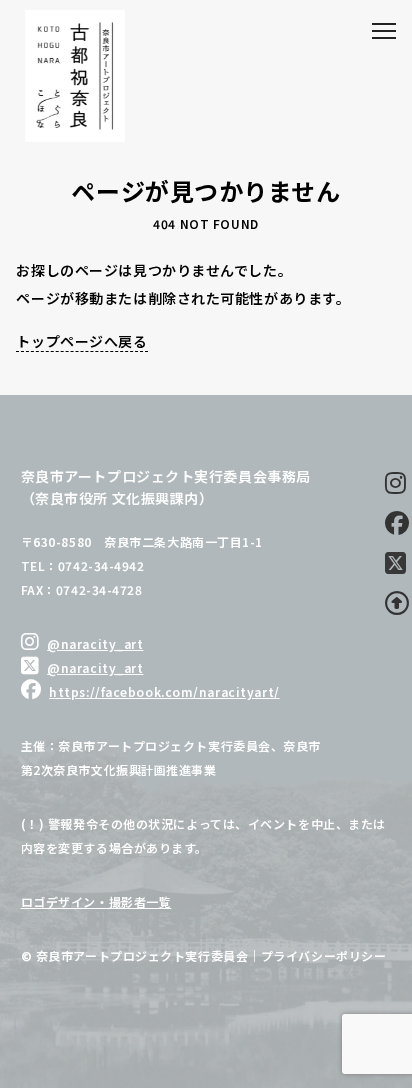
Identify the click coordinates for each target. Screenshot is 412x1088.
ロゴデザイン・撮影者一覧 (96, 901)
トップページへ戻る (81, 341)
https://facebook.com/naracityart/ (164, 691)
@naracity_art (95, 643)
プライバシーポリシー (324, 955)
